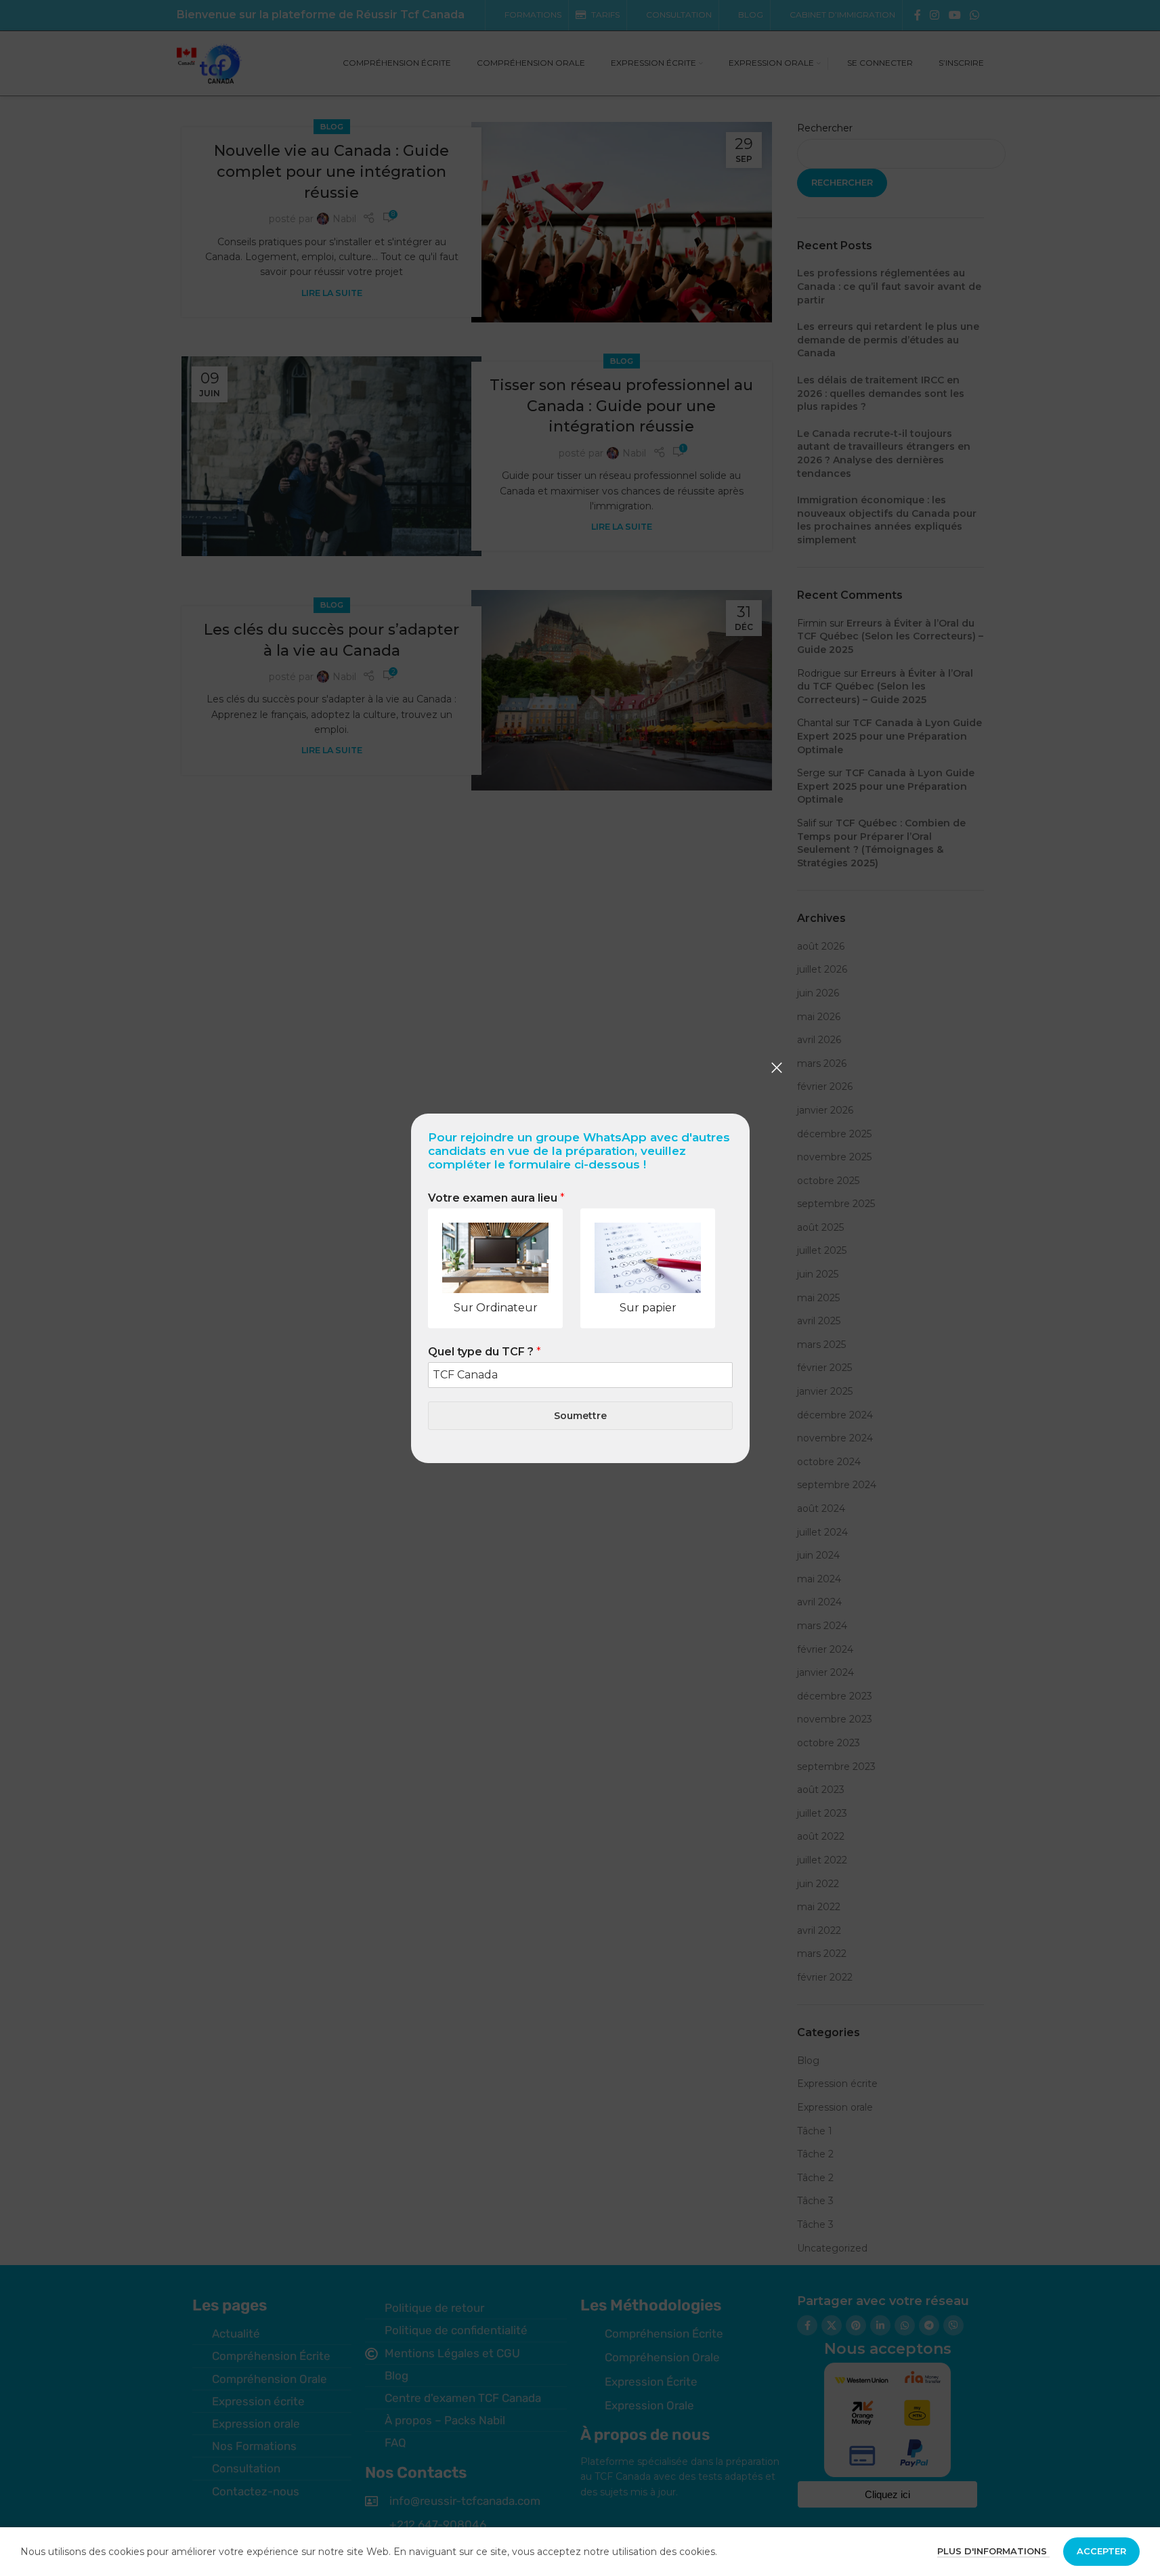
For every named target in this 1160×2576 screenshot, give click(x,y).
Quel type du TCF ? (485, 1352)
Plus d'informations (993, 2551)
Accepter (1101, 2551)
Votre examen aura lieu (496, 1198)
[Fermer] (777, 1068)
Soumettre (580, 1415)
